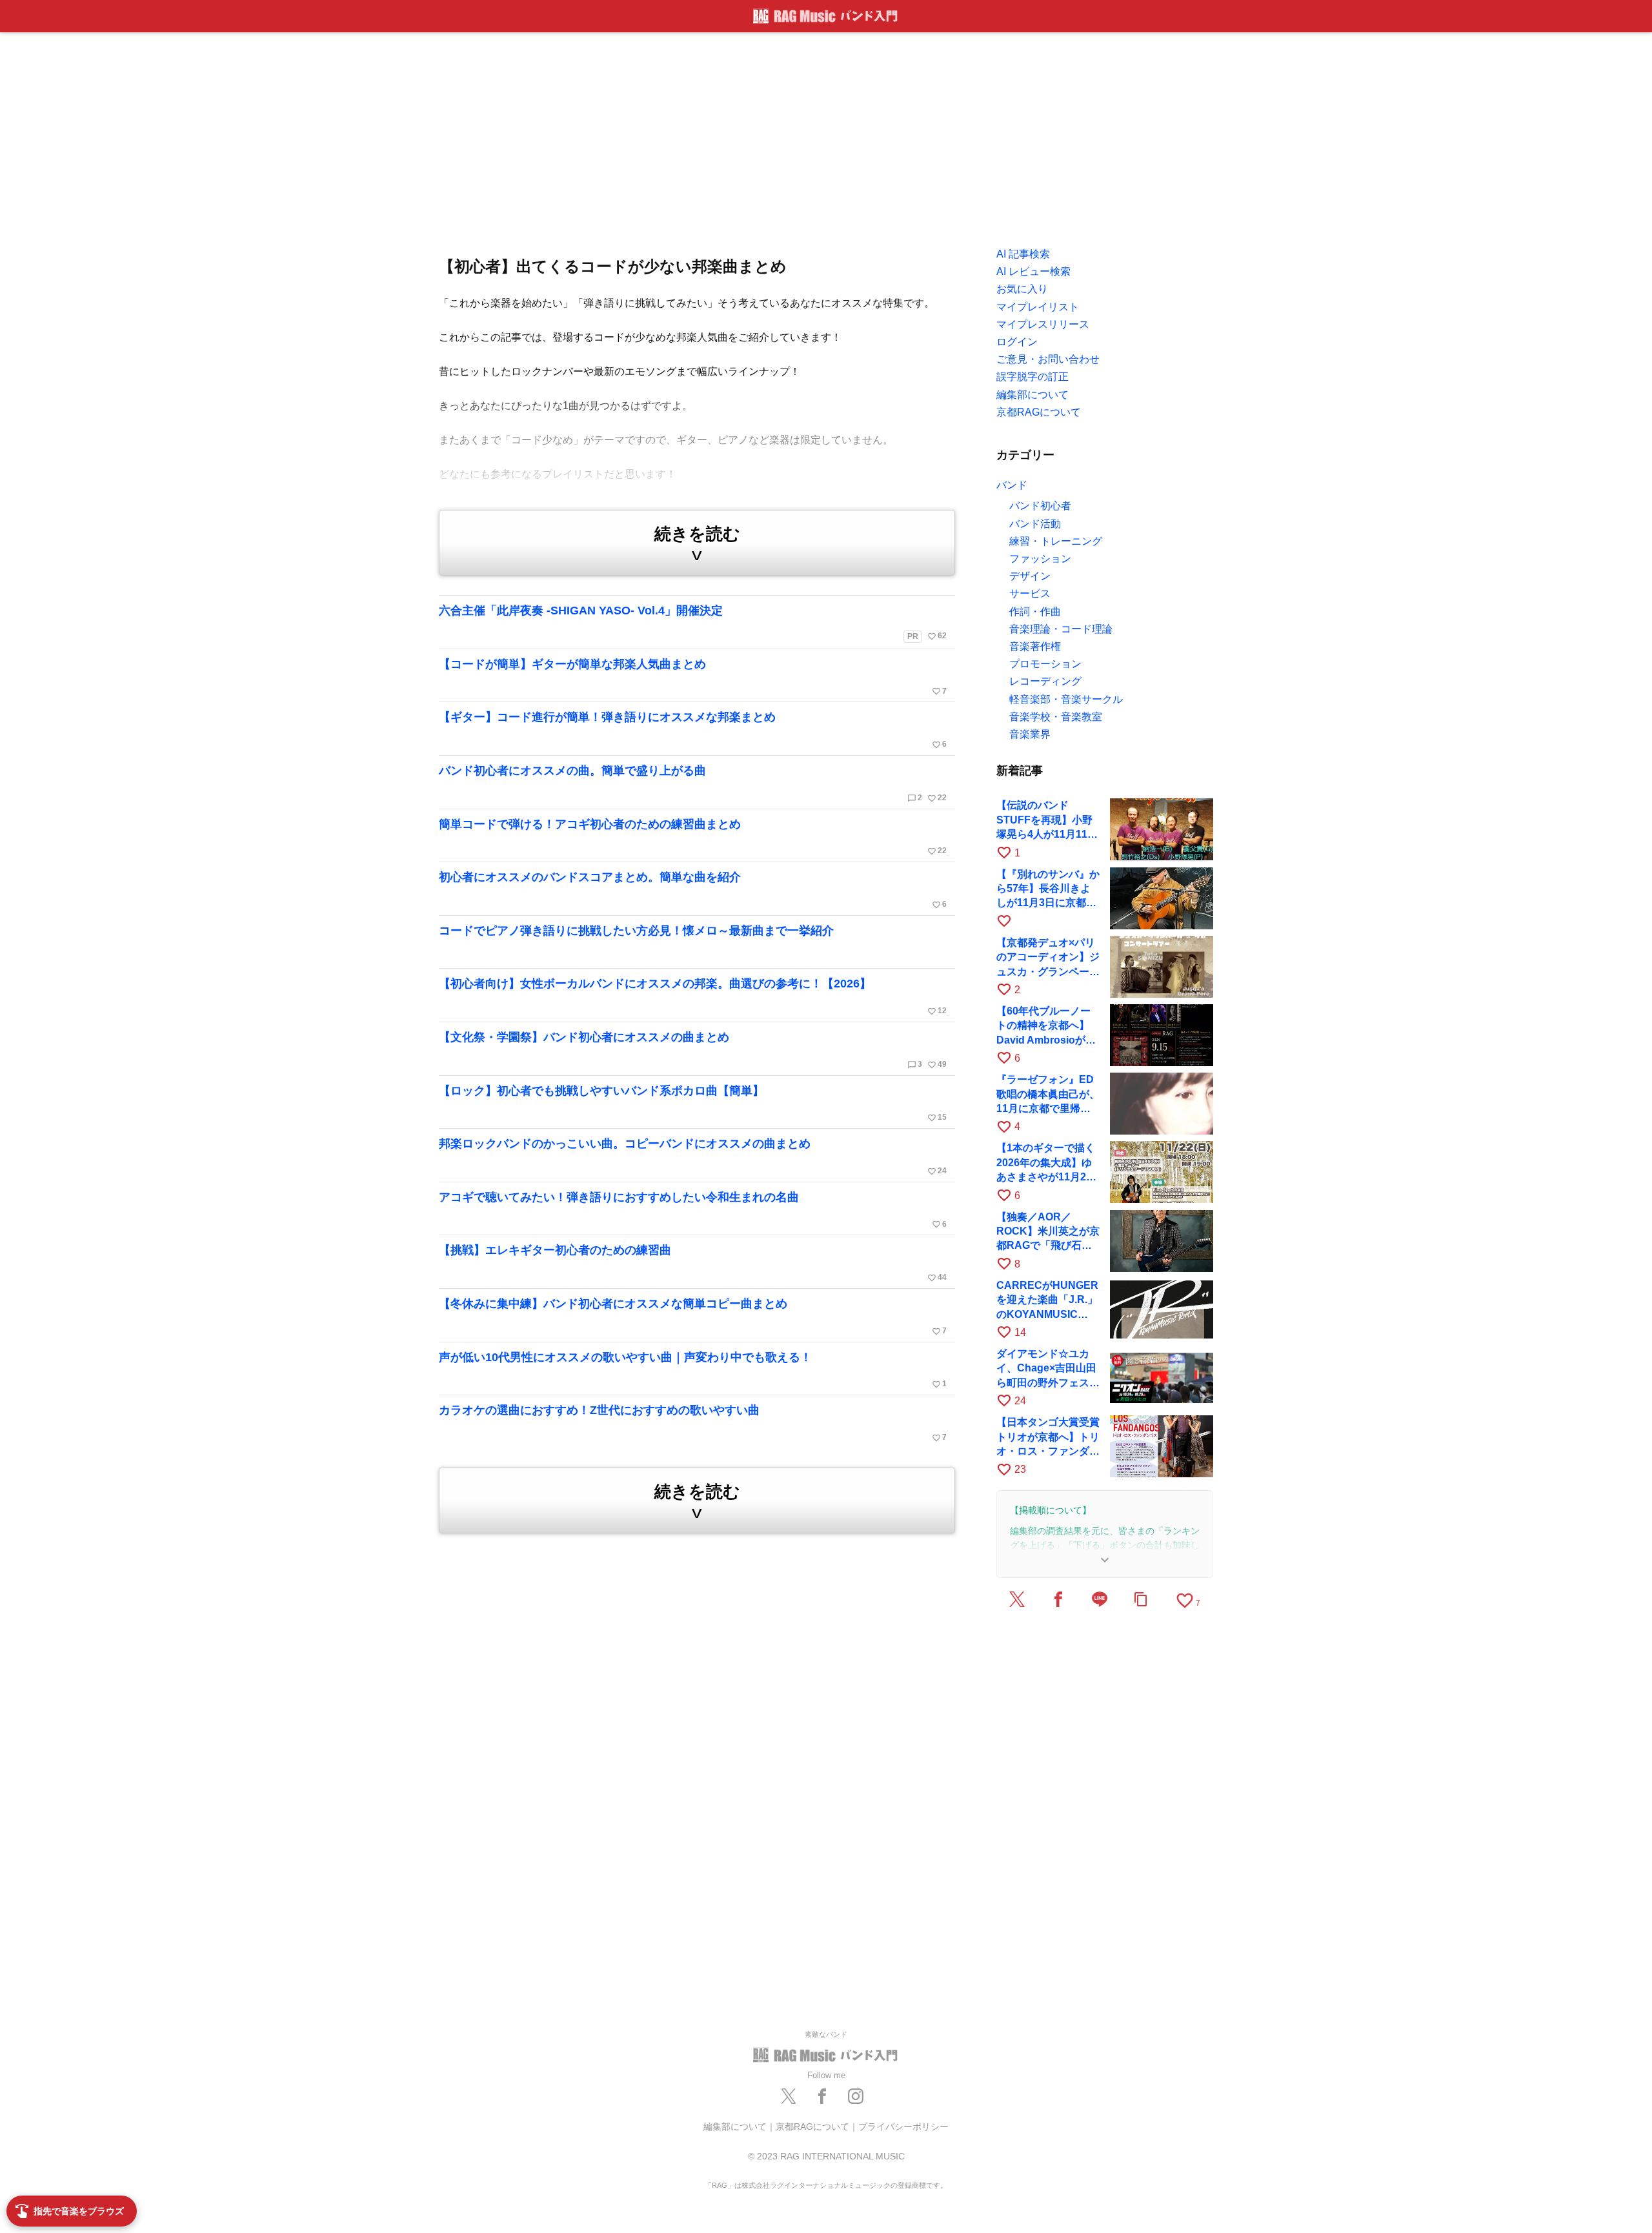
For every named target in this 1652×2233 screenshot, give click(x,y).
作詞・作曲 (1035, 611)
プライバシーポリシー (903, 2127)
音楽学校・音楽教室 (1056, 717)
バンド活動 (1035, 524)
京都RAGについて (812, 2127)
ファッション (1040, 559)
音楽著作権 (1035, 646)
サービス (1030, 593)
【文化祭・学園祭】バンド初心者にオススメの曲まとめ (693, 1050)
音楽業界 (1030, 734)
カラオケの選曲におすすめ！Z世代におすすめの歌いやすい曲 (693, 1423)
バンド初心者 (1040, 506)
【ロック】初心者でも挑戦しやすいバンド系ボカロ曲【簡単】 (693, 1104)
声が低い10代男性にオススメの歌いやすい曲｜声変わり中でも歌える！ (693, 1370)
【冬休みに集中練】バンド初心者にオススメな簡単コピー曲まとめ (693, 1317)
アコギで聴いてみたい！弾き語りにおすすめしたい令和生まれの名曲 (693, 1210)
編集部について (735, 2127)
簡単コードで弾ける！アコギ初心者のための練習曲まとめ (693, 837)
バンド (1012, 485)
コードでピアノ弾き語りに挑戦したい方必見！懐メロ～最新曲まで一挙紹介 (636, 931)
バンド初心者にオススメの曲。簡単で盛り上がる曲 (693, 783)
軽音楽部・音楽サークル (1066, 699)
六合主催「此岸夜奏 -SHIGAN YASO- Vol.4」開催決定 (693, 622)
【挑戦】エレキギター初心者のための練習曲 (693, 1263)
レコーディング (1045, 681)
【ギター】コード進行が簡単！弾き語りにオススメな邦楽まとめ (693, 730)
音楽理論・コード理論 (1061, 629)
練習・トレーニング (1056, 541)
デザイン (1030, 576)
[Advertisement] (826, 136)
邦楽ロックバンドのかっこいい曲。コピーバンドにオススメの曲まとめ (693, 1157)
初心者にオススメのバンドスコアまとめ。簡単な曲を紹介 (693, 890)
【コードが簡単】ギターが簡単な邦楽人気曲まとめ (693, 677)
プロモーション (1045, 664)
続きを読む (697, 544)
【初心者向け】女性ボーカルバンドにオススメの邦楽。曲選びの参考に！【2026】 (693, 996)
